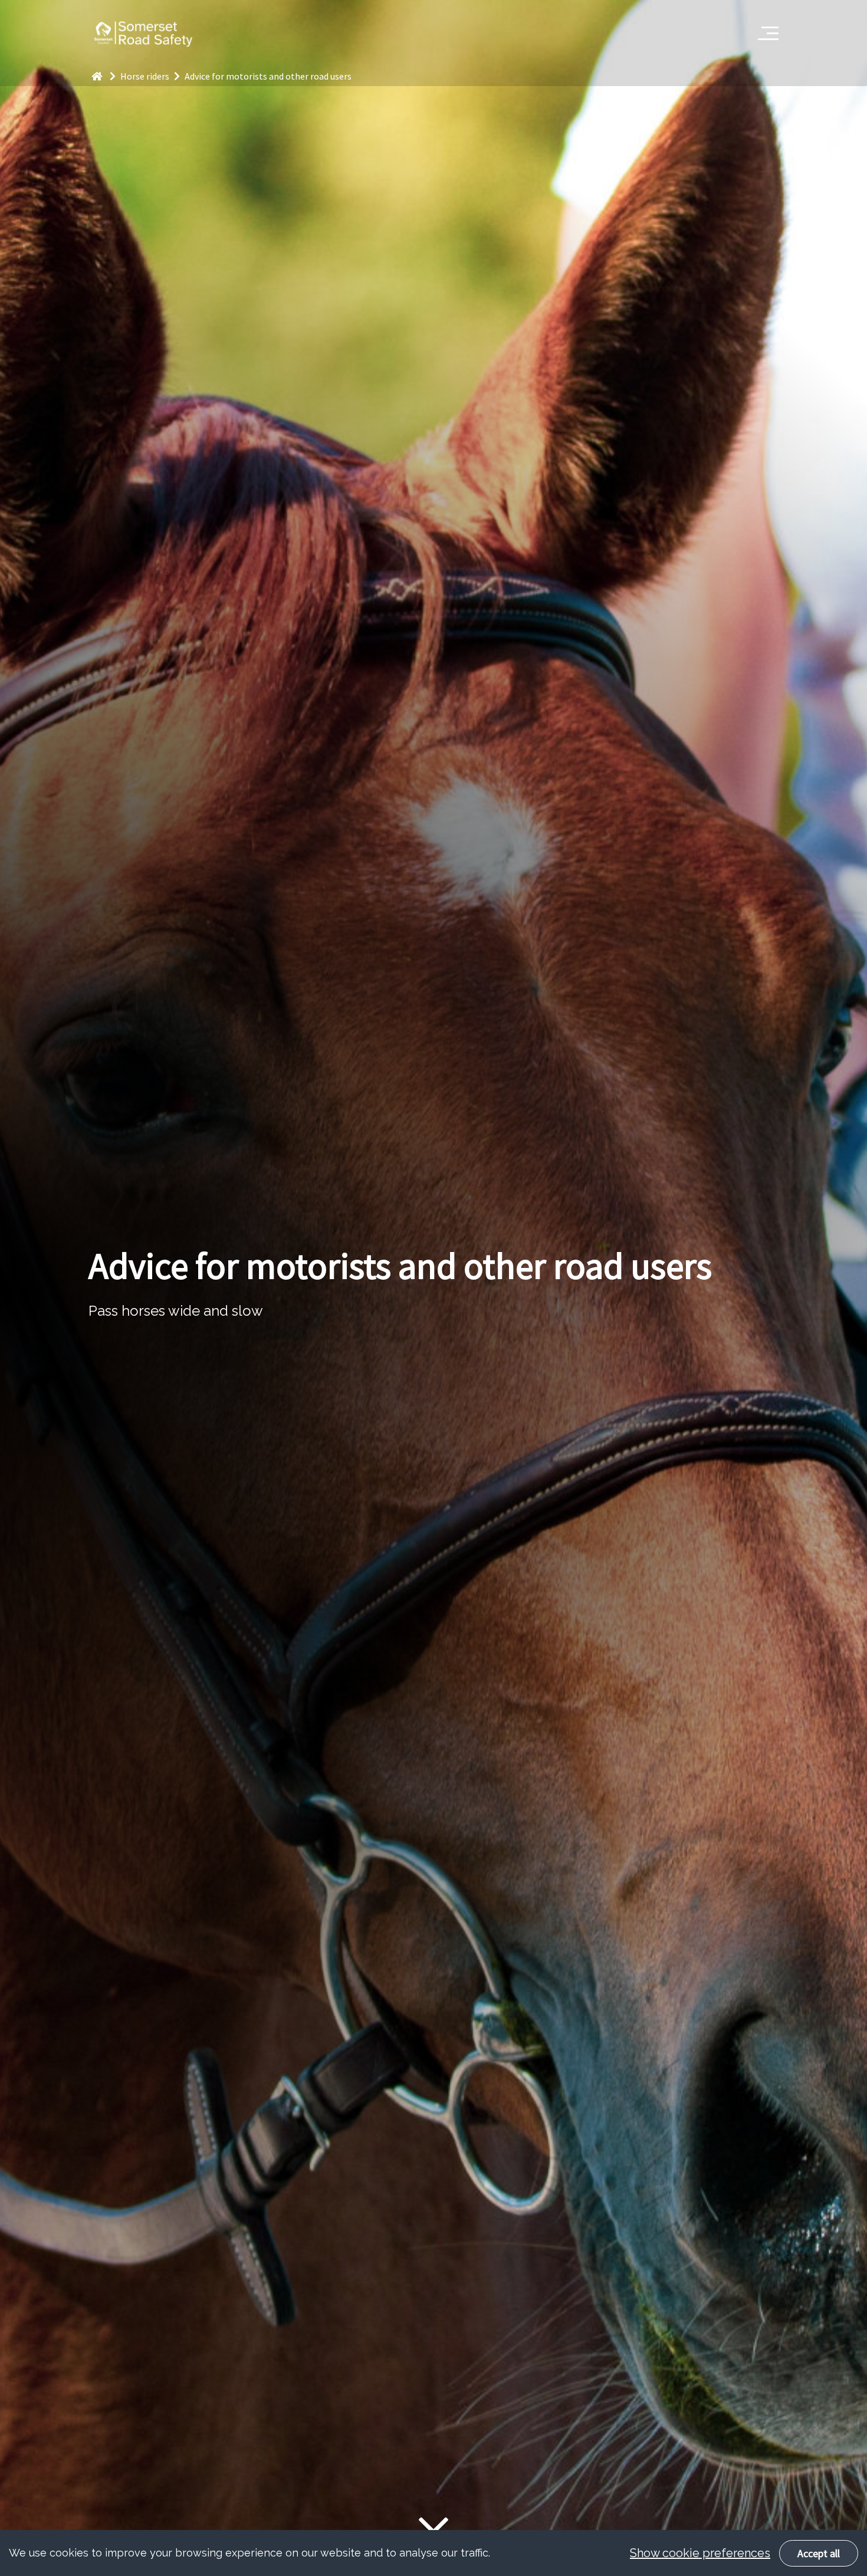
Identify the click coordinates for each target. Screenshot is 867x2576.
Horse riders (146, 76)
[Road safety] (104, 76)
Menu (764, 27)
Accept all (819, 2553)
